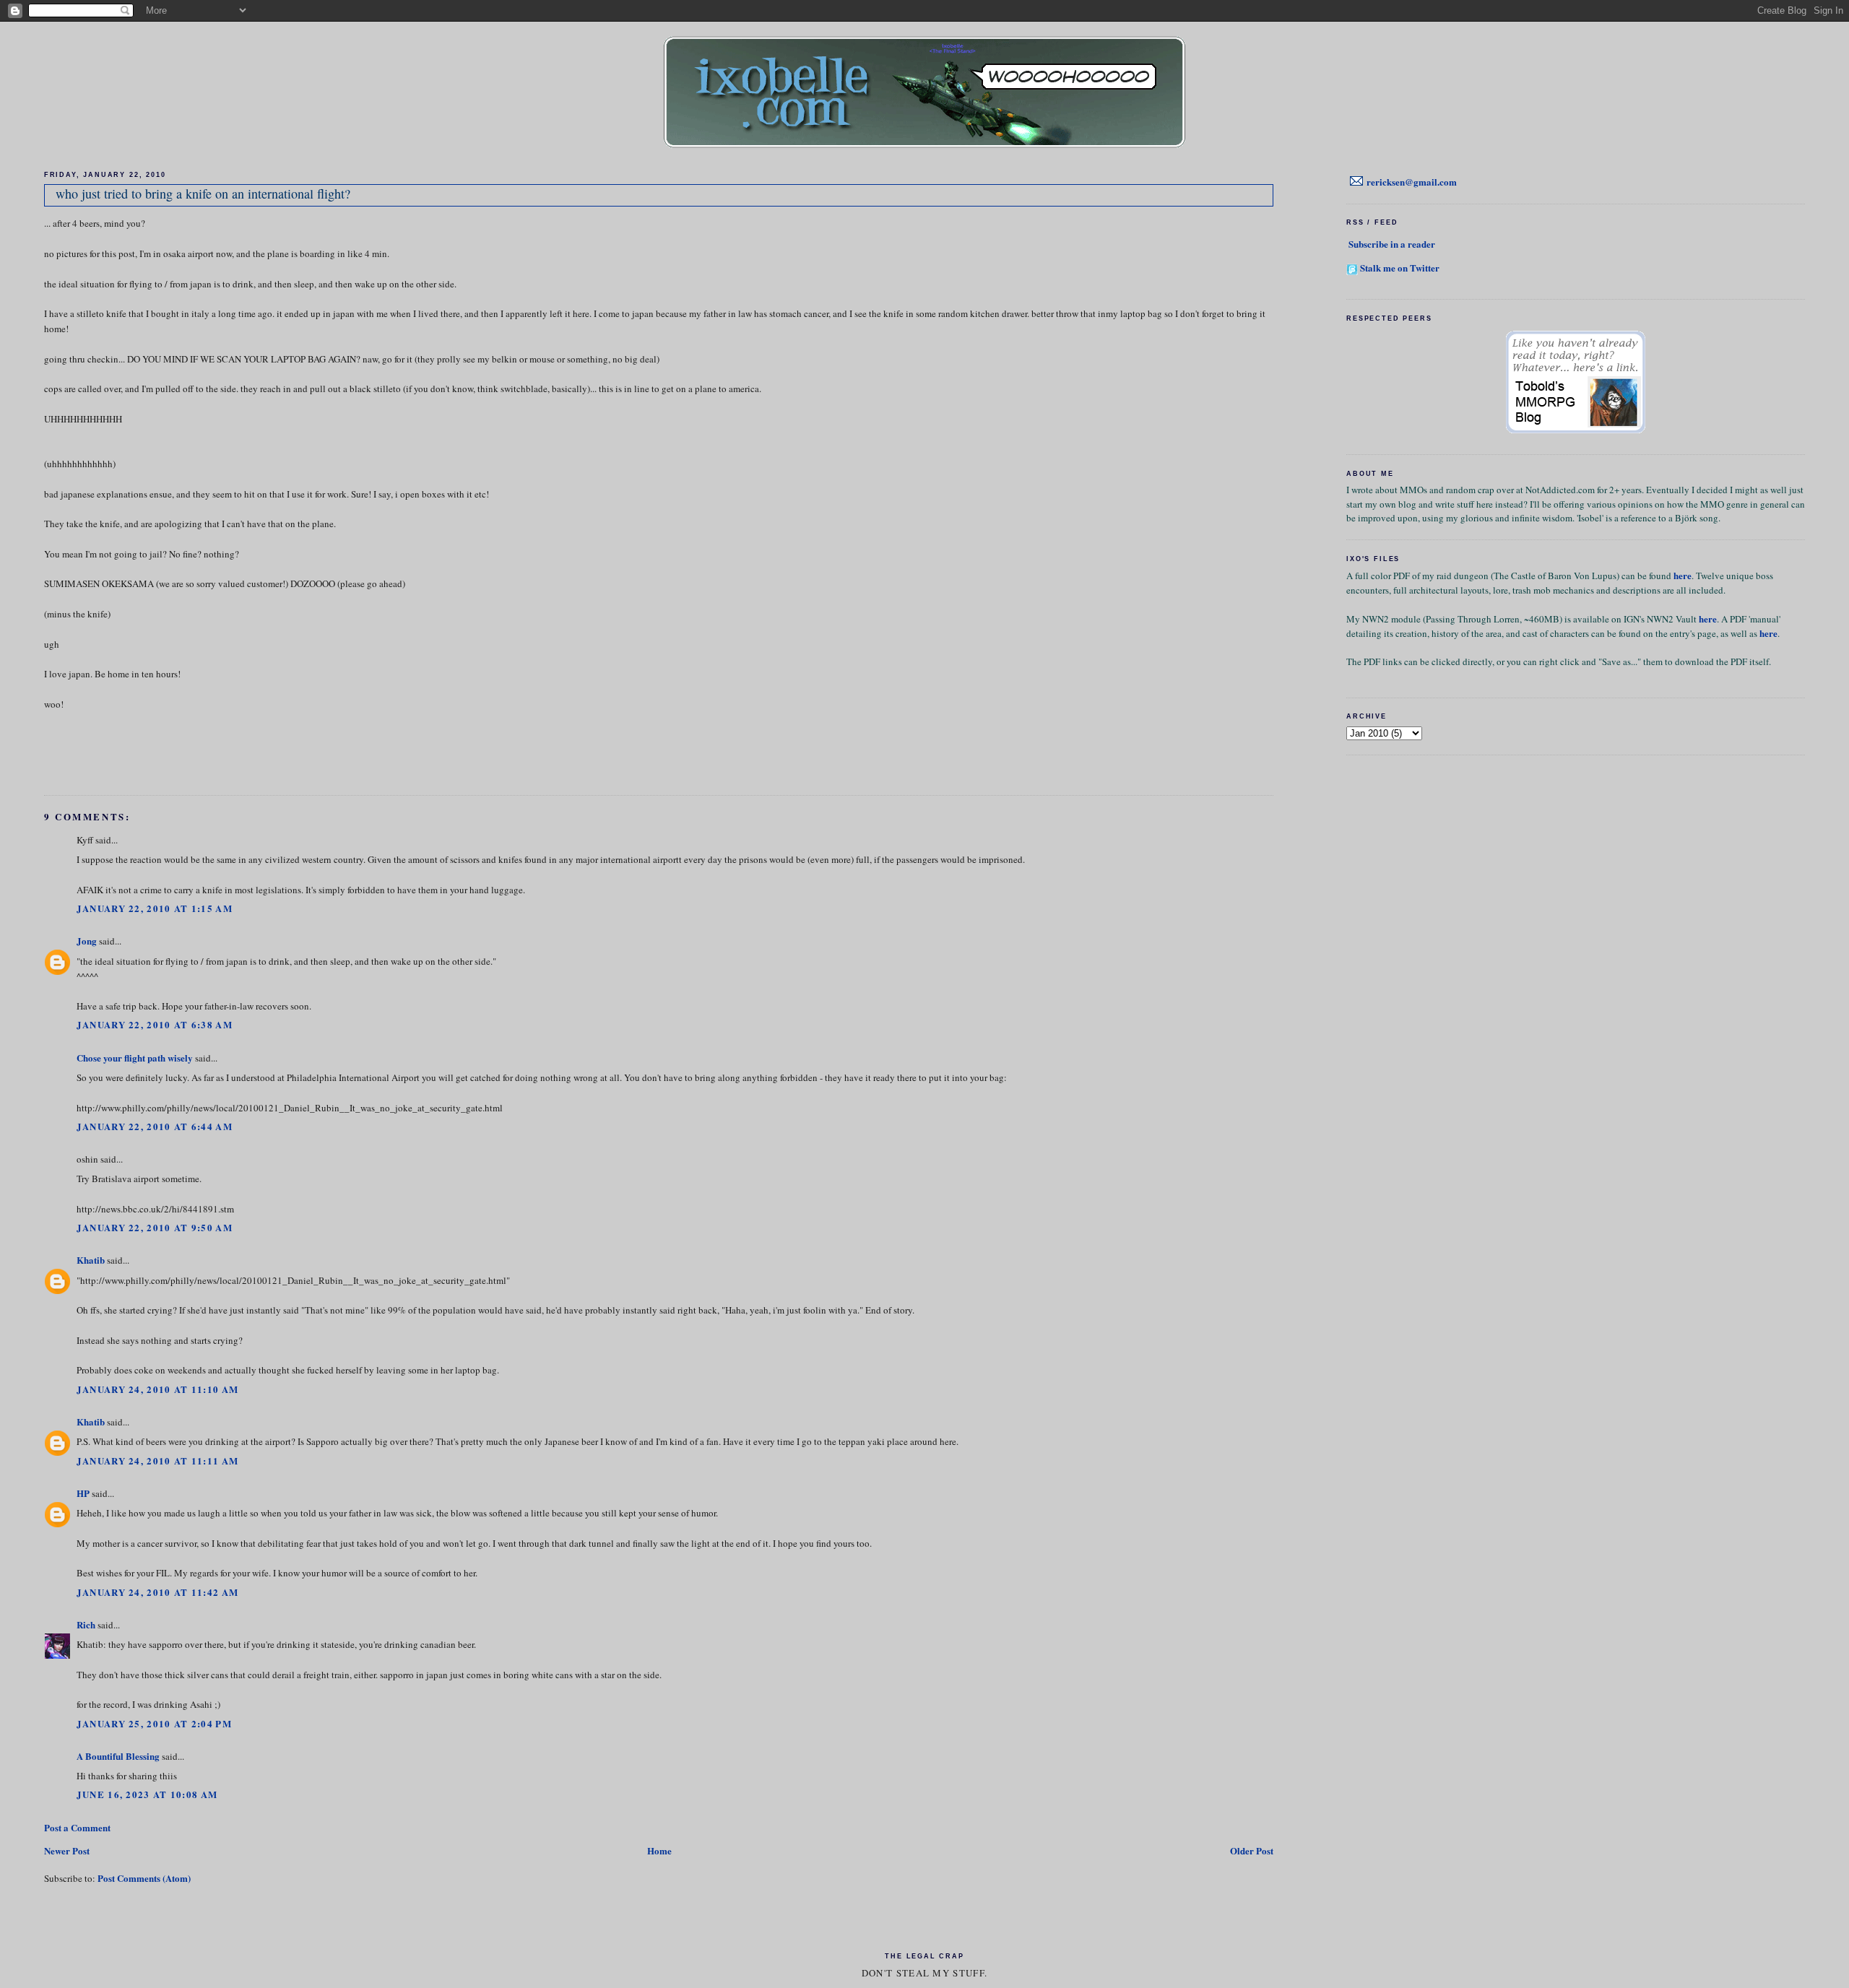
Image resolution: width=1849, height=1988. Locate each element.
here (1683, 575)
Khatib (91, 1260)
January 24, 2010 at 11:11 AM (157, 1460)
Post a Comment (77, 1827)
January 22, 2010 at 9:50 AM (155, 1227)
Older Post (1252, 1850)
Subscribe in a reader (1392, 244)
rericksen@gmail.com (1412, 182)
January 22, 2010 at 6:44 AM (155, 1126)
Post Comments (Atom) (144, 1878)
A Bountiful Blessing (118, 1756)
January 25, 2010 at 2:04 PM (154, 1723)
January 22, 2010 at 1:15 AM (155, 908)
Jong (87, 941)
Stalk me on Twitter (1400, 268)
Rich (86, 1624)
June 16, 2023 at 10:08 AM (147, 1794)
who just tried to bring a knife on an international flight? (203, 194)
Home (659, 1850)
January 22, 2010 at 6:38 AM (155, 1024)
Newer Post (67, 1850)
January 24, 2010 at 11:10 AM (157, 1389)
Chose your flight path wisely (135, 1058)
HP (83, 1493)
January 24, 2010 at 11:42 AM (157, 1592)
